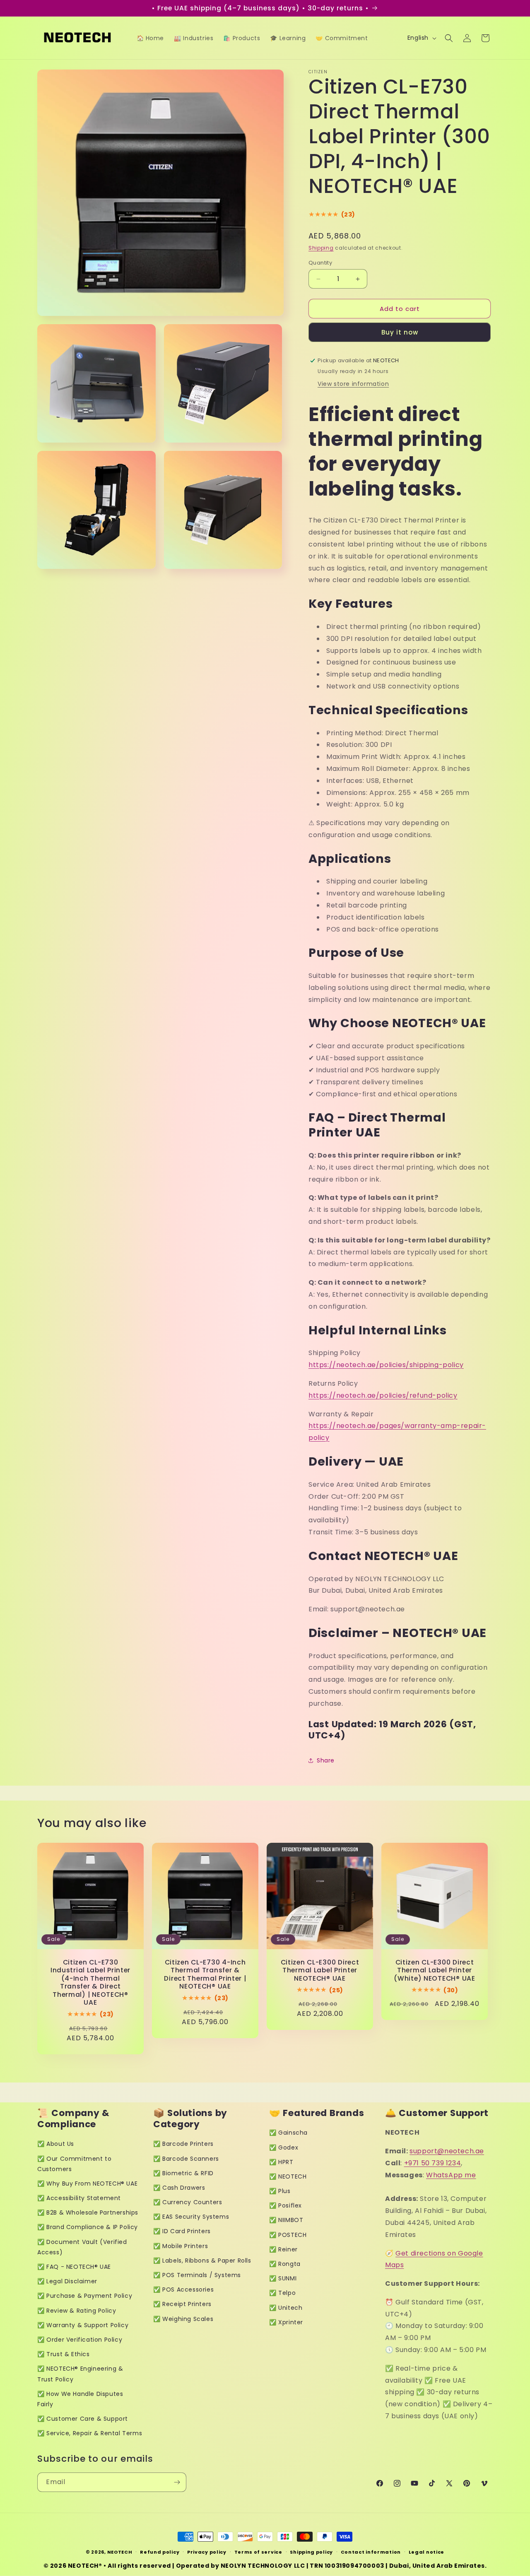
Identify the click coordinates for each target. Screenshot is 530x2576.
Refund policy (160, 2552)
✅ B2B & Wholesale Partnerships (88, 2212)
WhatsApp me (451, 2175)
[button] (449, 38)
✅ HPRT (281, 2162)
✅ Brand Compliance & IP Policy (88, 2227)
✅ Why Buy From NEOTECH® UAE (87, 2184)
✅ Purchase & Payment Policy (85, 2296)
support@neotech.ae (447, 2151)
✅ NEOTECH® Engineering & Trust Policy (80, 2374)
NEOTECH (120, 2552)
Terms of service (258, 2552)
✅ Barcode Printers (183, 2144)
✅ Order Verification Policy (80, 2340)
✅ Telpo (282, 2293)
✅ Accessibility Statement (79, 2198)
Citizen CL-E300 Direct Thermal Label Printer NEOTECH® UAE (320, 1970)
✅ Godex (284, 2147)
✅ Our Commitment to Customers (74, 2164)
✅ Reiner (283, 2249)
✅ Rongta (285, 2264)
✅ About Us (56, 2144)
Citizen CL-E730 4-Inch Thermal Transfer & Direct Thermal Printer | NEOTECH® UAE (205, 1974)
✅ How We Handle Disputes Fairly (80, 2399)
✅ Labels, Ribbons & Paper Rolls (202, 2261)
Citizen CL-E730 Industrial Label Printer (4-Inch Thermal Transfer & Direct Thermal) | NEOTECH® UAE (90, 1983)
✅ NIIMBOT (286, 2220)
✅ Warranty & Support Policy (83, 2325)
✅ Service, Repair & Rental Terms (90, 2433)
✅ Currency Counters (188, 2202)
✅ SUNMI (283, 2278)
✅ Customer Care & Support (83, 2419)
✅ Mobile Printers (181, 2246)
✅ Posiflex (285, 2205)
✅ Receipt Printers (182, 2304)
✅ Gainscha (288, 2133)
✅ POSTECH (288, 2235)
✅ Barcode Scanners (186, 2159)
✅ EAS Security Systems (191, 2217)
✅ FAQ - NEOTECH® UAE (74, 2267)
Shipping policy (311, 2552)
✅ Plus (280, 2191)
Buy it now (400, 332)
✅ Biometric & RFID (183, 2173)
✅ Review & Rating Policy (77, 2311)
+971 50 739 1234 (433, 2163)
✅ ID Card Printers (182, 2231)
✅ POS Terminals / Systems (197, 2275)
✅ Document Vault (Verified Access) (82, 2247)
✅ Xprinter (286, 2322)
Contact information (371, 2552)
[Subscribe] (177, 2482)
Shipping (321, 248)
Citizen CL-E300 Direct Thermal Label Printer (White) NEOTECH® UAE (434, 1970)
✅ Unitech (286, 2308)
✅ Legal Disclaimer (67, 2281)
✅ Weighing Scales (183, 2319)
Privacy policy (207, 2552)
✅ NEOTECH (288, 2176)
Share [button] (326, 1760)
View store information (353, 384)
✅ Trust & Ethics (64, 2354)
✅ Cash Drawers (179, 2188)
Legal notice (426, 2552)
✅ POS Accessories (183, 2290)
